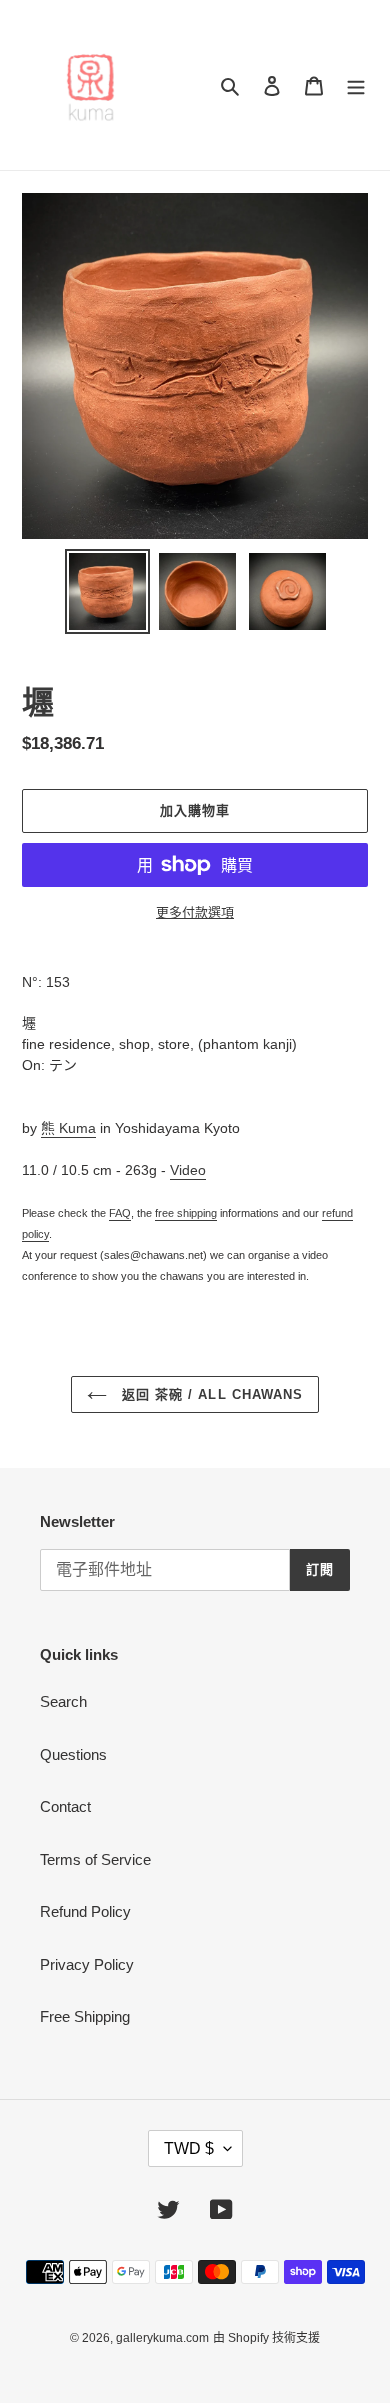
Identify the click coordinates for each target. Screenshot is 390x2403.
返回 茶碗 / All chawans (210, 1394)
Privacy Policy (87, 1964)
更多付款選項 (195, 912)
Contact (65, 1806)
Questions (73, 1754)
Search (63, 1701)
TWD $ (189, 2148)
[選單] (356, 85)
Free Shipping (85, 2016)
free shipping (186, 1213)
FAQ (120, 1213)
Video (188, 1170)
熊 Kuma (68, 1128)
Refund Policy (85, 1911)
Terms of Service (95, 1859)
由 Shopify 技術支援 (266, 2338)
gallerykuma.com (162, 2338)
